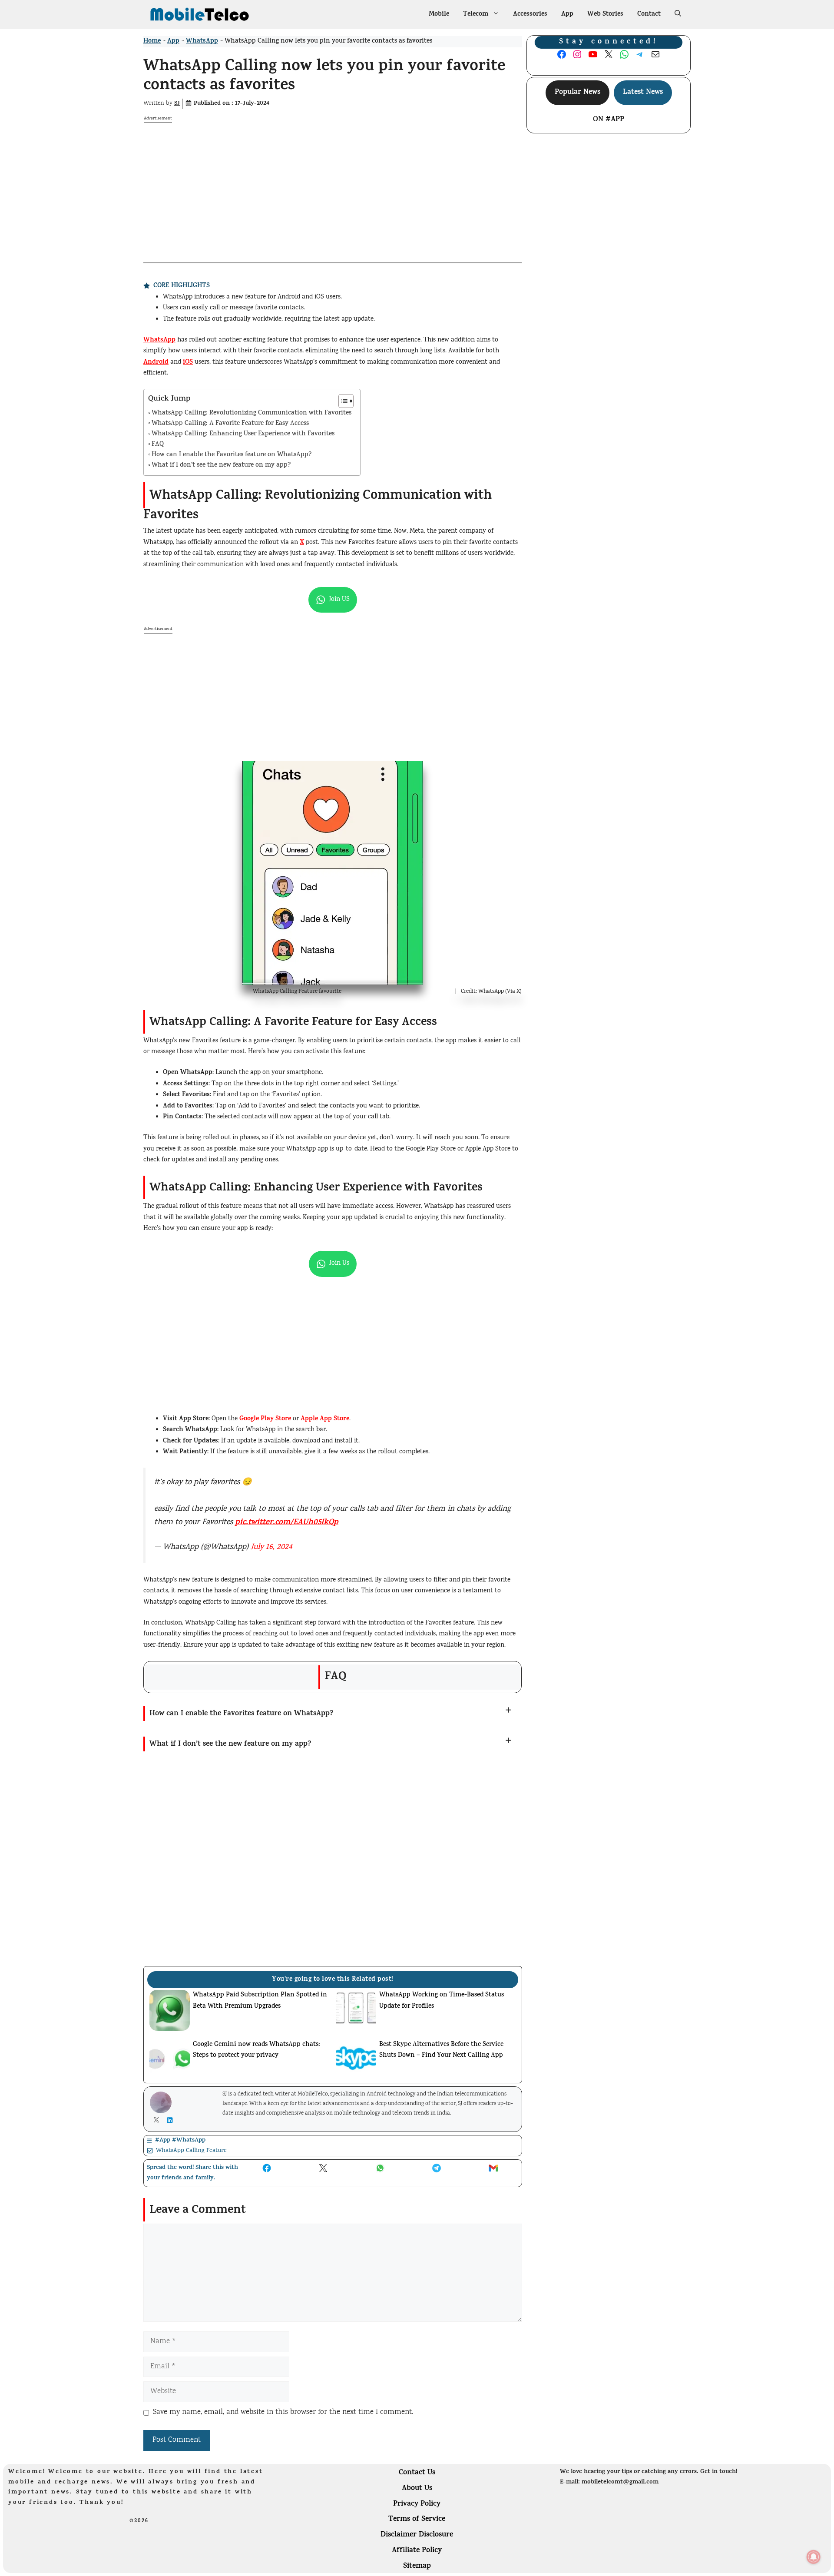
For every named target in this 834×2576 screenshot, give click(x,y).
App (567, 15)
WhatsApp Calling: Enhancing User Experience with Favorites (243, 434)
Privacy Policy (417, 2504)
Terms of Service (417, 2520)
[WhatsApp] (333, 600)
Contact (649, 15)
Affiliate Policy (417, 2551)
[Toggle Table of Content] (342, 401)
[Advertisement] (333, 184)
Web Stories (605, 15)
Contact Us (417, 2473)
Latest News (643, 93)
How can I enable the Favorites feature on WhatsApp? (232, 455)
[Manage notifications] (814, 2557)
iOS (188, 363)
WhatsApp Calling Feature (191, 2151)
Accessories (530, 15)
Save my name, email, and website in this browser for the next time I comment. (283, 2412)
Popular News (578, 93)
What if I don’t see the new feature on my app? (221, 466)
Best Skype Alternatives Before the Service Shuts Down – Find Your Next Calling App (441, 2051)
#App (615, 120)
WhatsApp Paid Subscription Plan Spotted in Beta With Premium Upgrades (260, 2001)
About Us (417, 2489)
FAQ (158, 445)
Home (152, 41)
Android (156, 363)
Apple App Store (325, 1419)
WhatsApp (202, 41)
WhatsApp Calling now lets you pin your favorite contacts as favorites (324, 77)
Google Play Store (265, 1419)
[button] (678, 15)
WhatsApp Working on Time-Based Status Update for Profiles (442, 2001)
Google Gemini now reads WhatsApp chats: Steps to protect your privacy (256, 2051)
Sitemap (417, 2566)
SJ (177, 104)
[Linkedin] (172, 2120)
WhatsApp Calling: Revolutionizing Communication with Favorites (252, 413)
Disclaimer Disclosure (417, 2535)
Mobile (439, 15)
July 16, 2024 (271, 1547)
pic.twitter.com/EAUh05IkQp (287, 1523)
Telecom (476, 15)
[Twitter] (158, 2120)
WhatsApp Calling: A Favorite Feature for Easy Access (230, 424)
